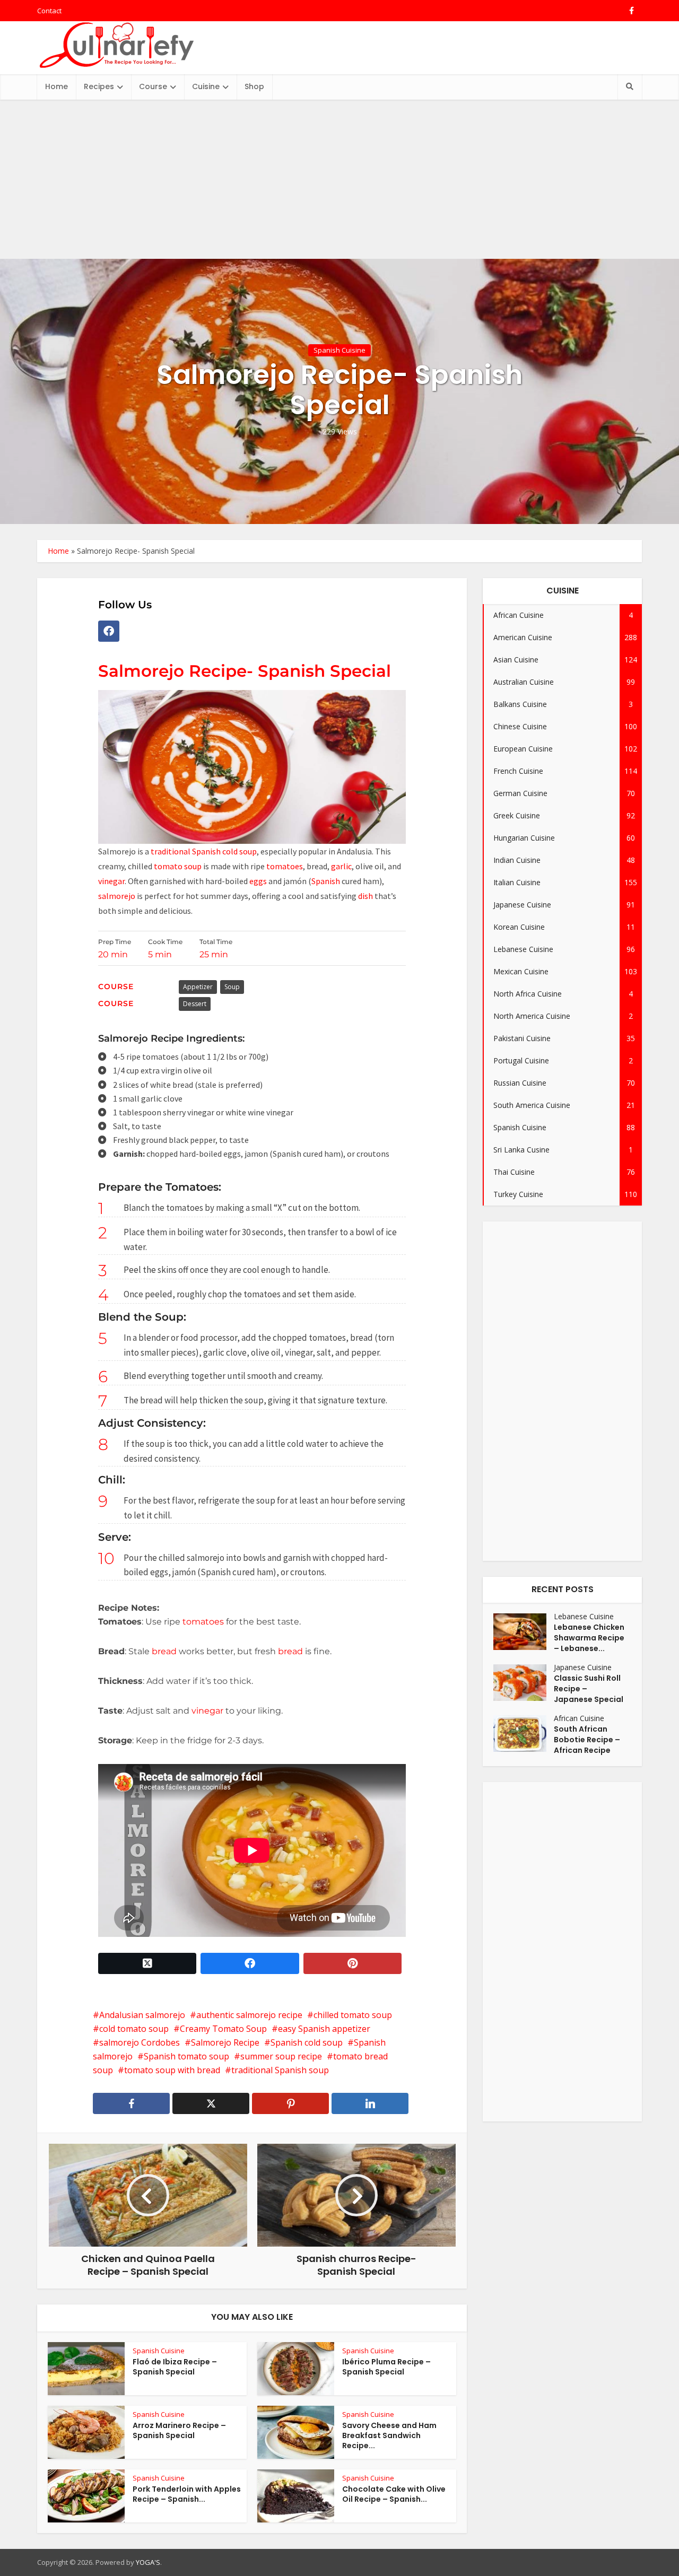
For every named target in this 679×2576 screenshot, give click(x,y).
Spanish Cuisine (339, 350)
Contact (49, 11)
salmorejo (117, 896)
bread (164, 1651)
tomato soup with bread (172, 2070)
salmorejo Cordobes (140, 2042)
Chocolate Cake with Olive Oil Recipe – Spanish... (394, 2494)
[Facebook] (109, 631)
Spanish (326, 881)
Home (56, 86)
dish (365, 896)
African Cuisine (579, 1718)
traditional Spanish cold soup (204, 851)
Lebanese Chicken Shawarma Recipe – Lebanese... (589, 1638)
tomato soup (178, 866)
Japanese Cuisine (583, 1667)
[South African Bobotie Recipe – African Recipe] (524, 1734)
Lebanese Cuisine (584, 1616)
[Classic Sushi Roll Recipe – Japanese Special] (524, 1683)
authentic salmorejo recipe (249, 2015)
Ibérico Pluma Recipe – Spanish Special (386, 2367)
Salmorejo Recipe (225, 2042)
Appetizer (198, 987)
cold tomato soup (134, 2029)
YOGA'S (148, 2562)
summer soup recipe (281, 2056)
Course (153, 86)
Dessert (195, 1004)
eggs (258, 881)
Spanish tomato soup (186, 2056)
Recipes (99, 86)
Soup (232, 987)
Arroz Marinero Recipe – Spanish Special (179, 2430)
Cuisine (206, 86)
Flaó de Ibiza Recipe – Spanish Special (175, 2367)
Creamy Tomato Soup (223, 2029)
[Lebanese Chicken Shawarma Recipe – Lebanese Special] (524, 1632)
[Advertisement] (339, 179)
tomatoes (285, 866)
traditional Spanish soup (280, 2070)
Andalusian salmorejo (142, 2015)
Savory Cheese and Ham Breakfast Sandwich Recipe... (389, 2435)
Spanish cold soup (307, 2042)
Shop (254, 86)
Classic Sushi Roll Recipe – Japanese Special (589, 1689)
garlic (341, 866)
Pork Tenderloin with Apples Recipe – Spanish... (187, 2494)
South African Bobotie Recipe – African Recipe (587, 1740)
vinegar (111, 881)
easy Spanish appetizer (324, 2029)
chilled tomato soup (353, 2015)
